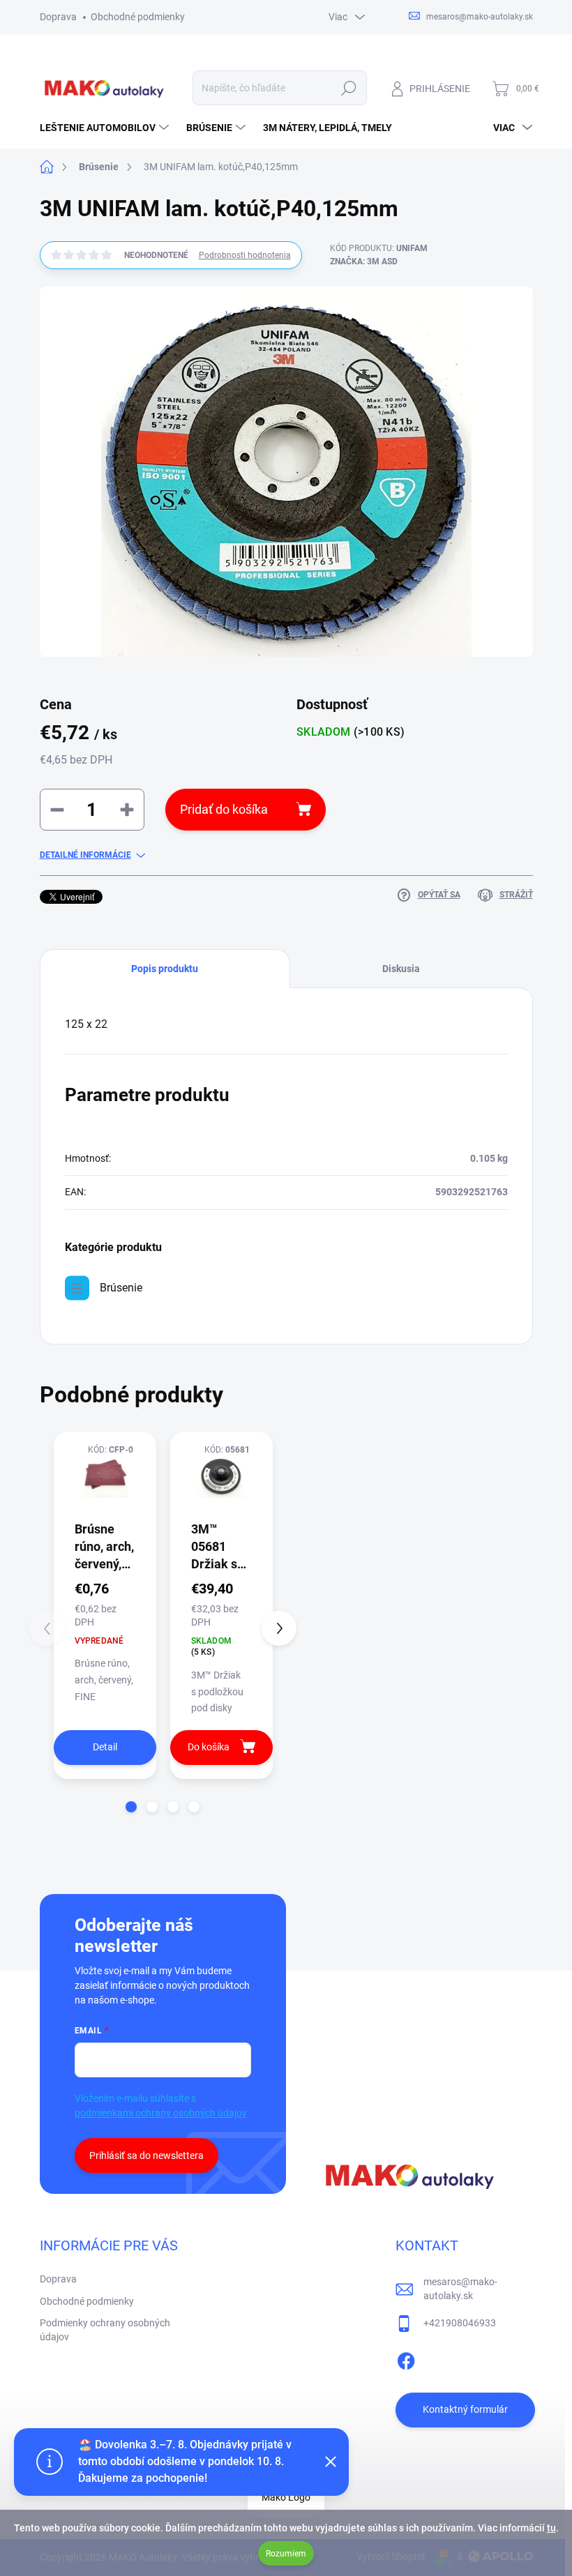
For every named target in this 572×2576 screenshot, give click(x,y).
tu (551, 2528)
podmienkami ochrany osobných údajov (161, 2113)
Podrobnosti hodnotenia (245, 255)
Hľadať (348, 88)
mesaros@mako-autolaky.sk (460, 2289)
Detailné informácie (85, 855)
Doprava (58, 17)
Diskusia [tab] (401, 969)
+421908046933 (460, 2323)
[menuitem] (106, 128)
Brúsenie (121, 1288)
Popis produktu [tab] (165, 969)
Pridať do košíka (224, 809)
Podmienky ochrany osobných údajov (105, 2330)
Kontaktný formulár (465, 2409)
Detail (105, 1747)
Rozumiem (286, 2554)
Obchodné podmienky (138, 17)
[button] (131, 1807)
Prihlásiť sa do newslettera (146, 2155)
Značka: (364, 262)
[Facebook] (406, 2358)
